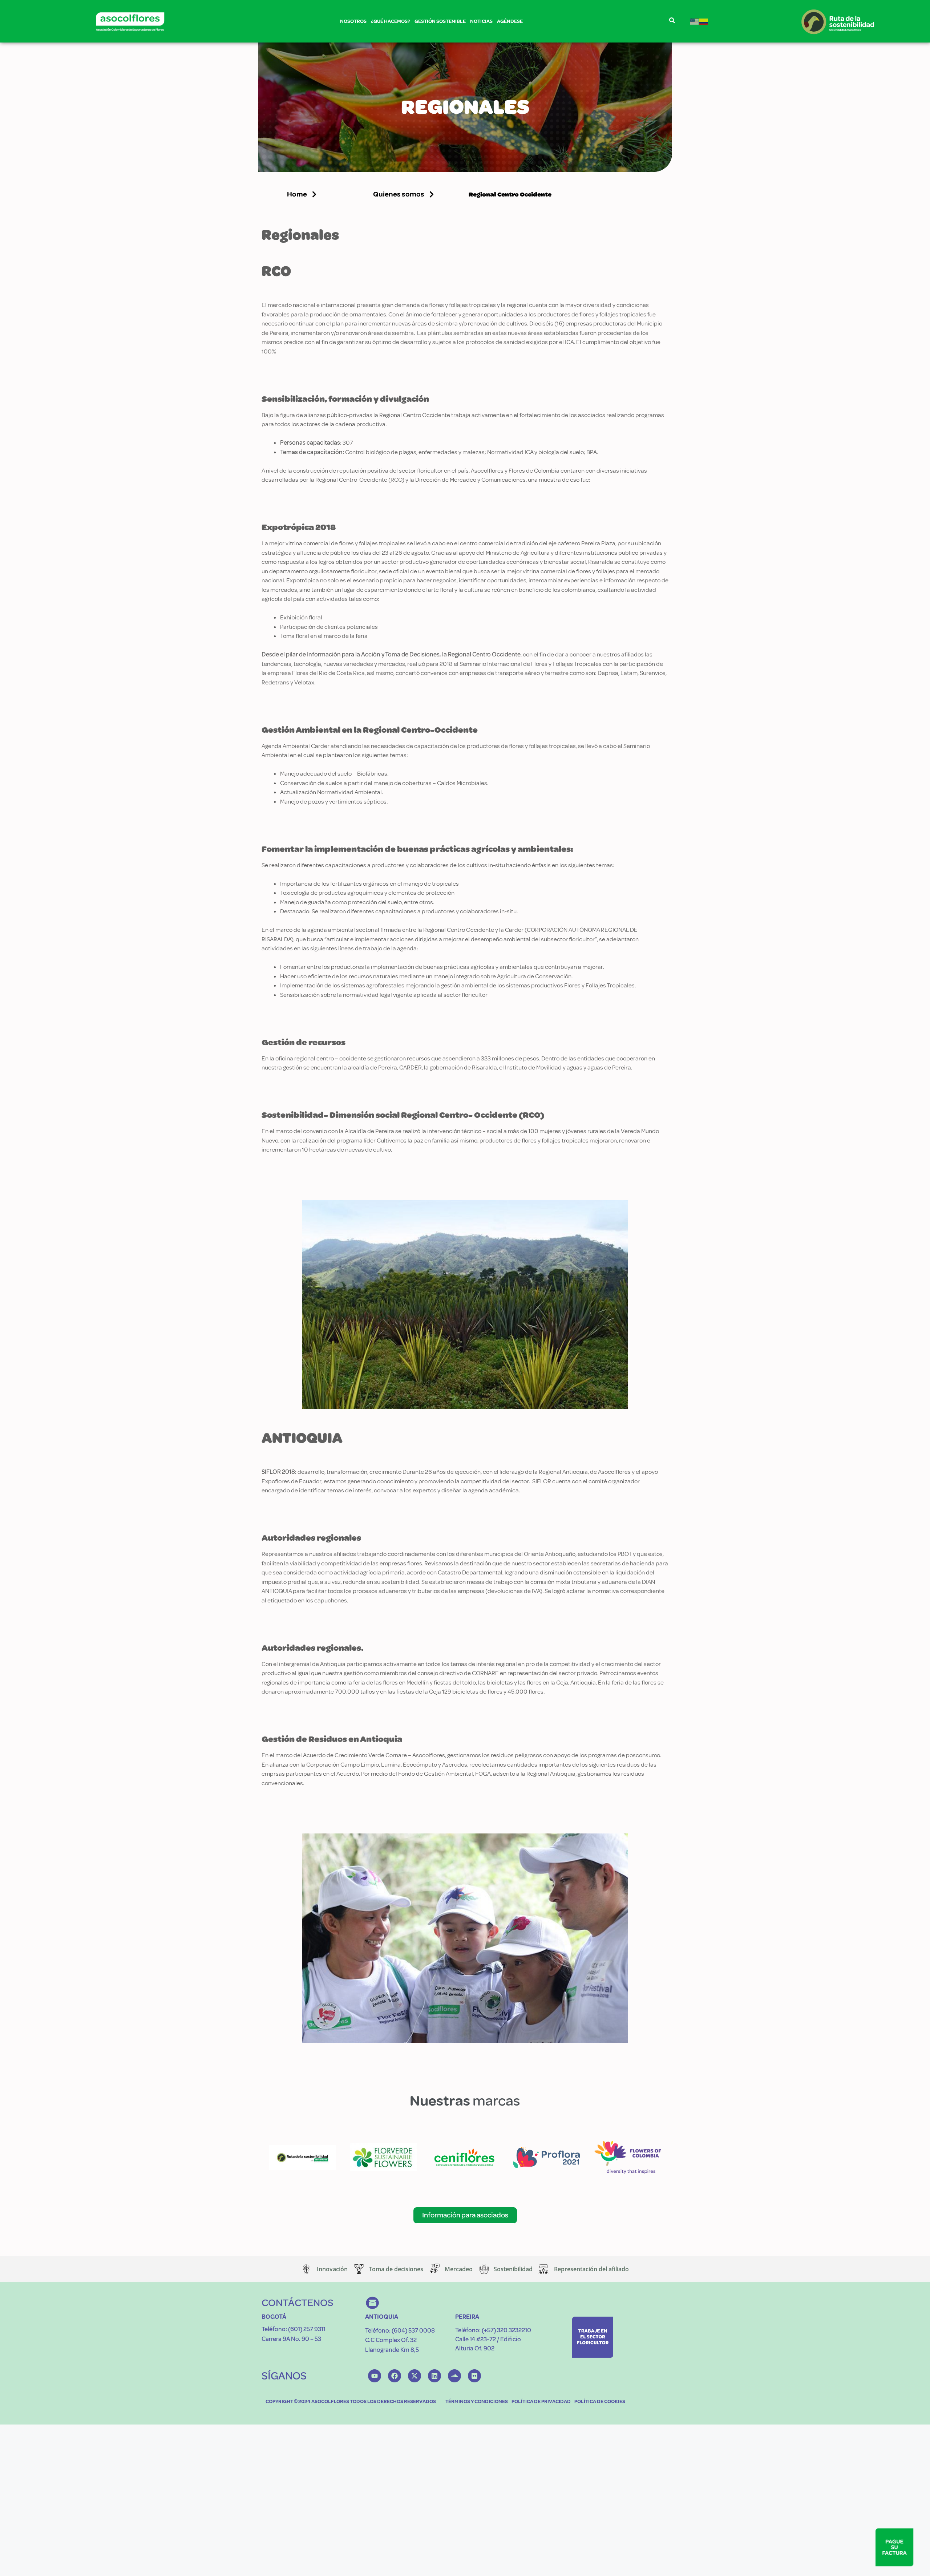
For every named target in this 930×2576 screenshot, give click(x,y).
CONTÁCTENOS (298, 2303)
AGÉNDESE (510, 21)
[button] (404, 194)
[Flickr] (474, 2376)
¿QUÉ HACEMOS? (391, 21)
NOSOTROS (353, 21)
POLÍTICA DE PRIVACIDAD (541, 2401)
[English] (695, 21)
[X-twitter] (415, 2376)
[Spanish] (704, 21)
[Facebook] (395, 2376)
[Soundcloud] (454, 2376)
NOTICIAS (481, 21)
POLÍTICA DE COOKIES (600, 2401)
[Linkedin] (434, 2376)
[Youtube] (375, 2376)
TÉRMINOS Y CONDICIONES (477, 2401)
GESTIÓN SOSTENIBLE (440, 21)
